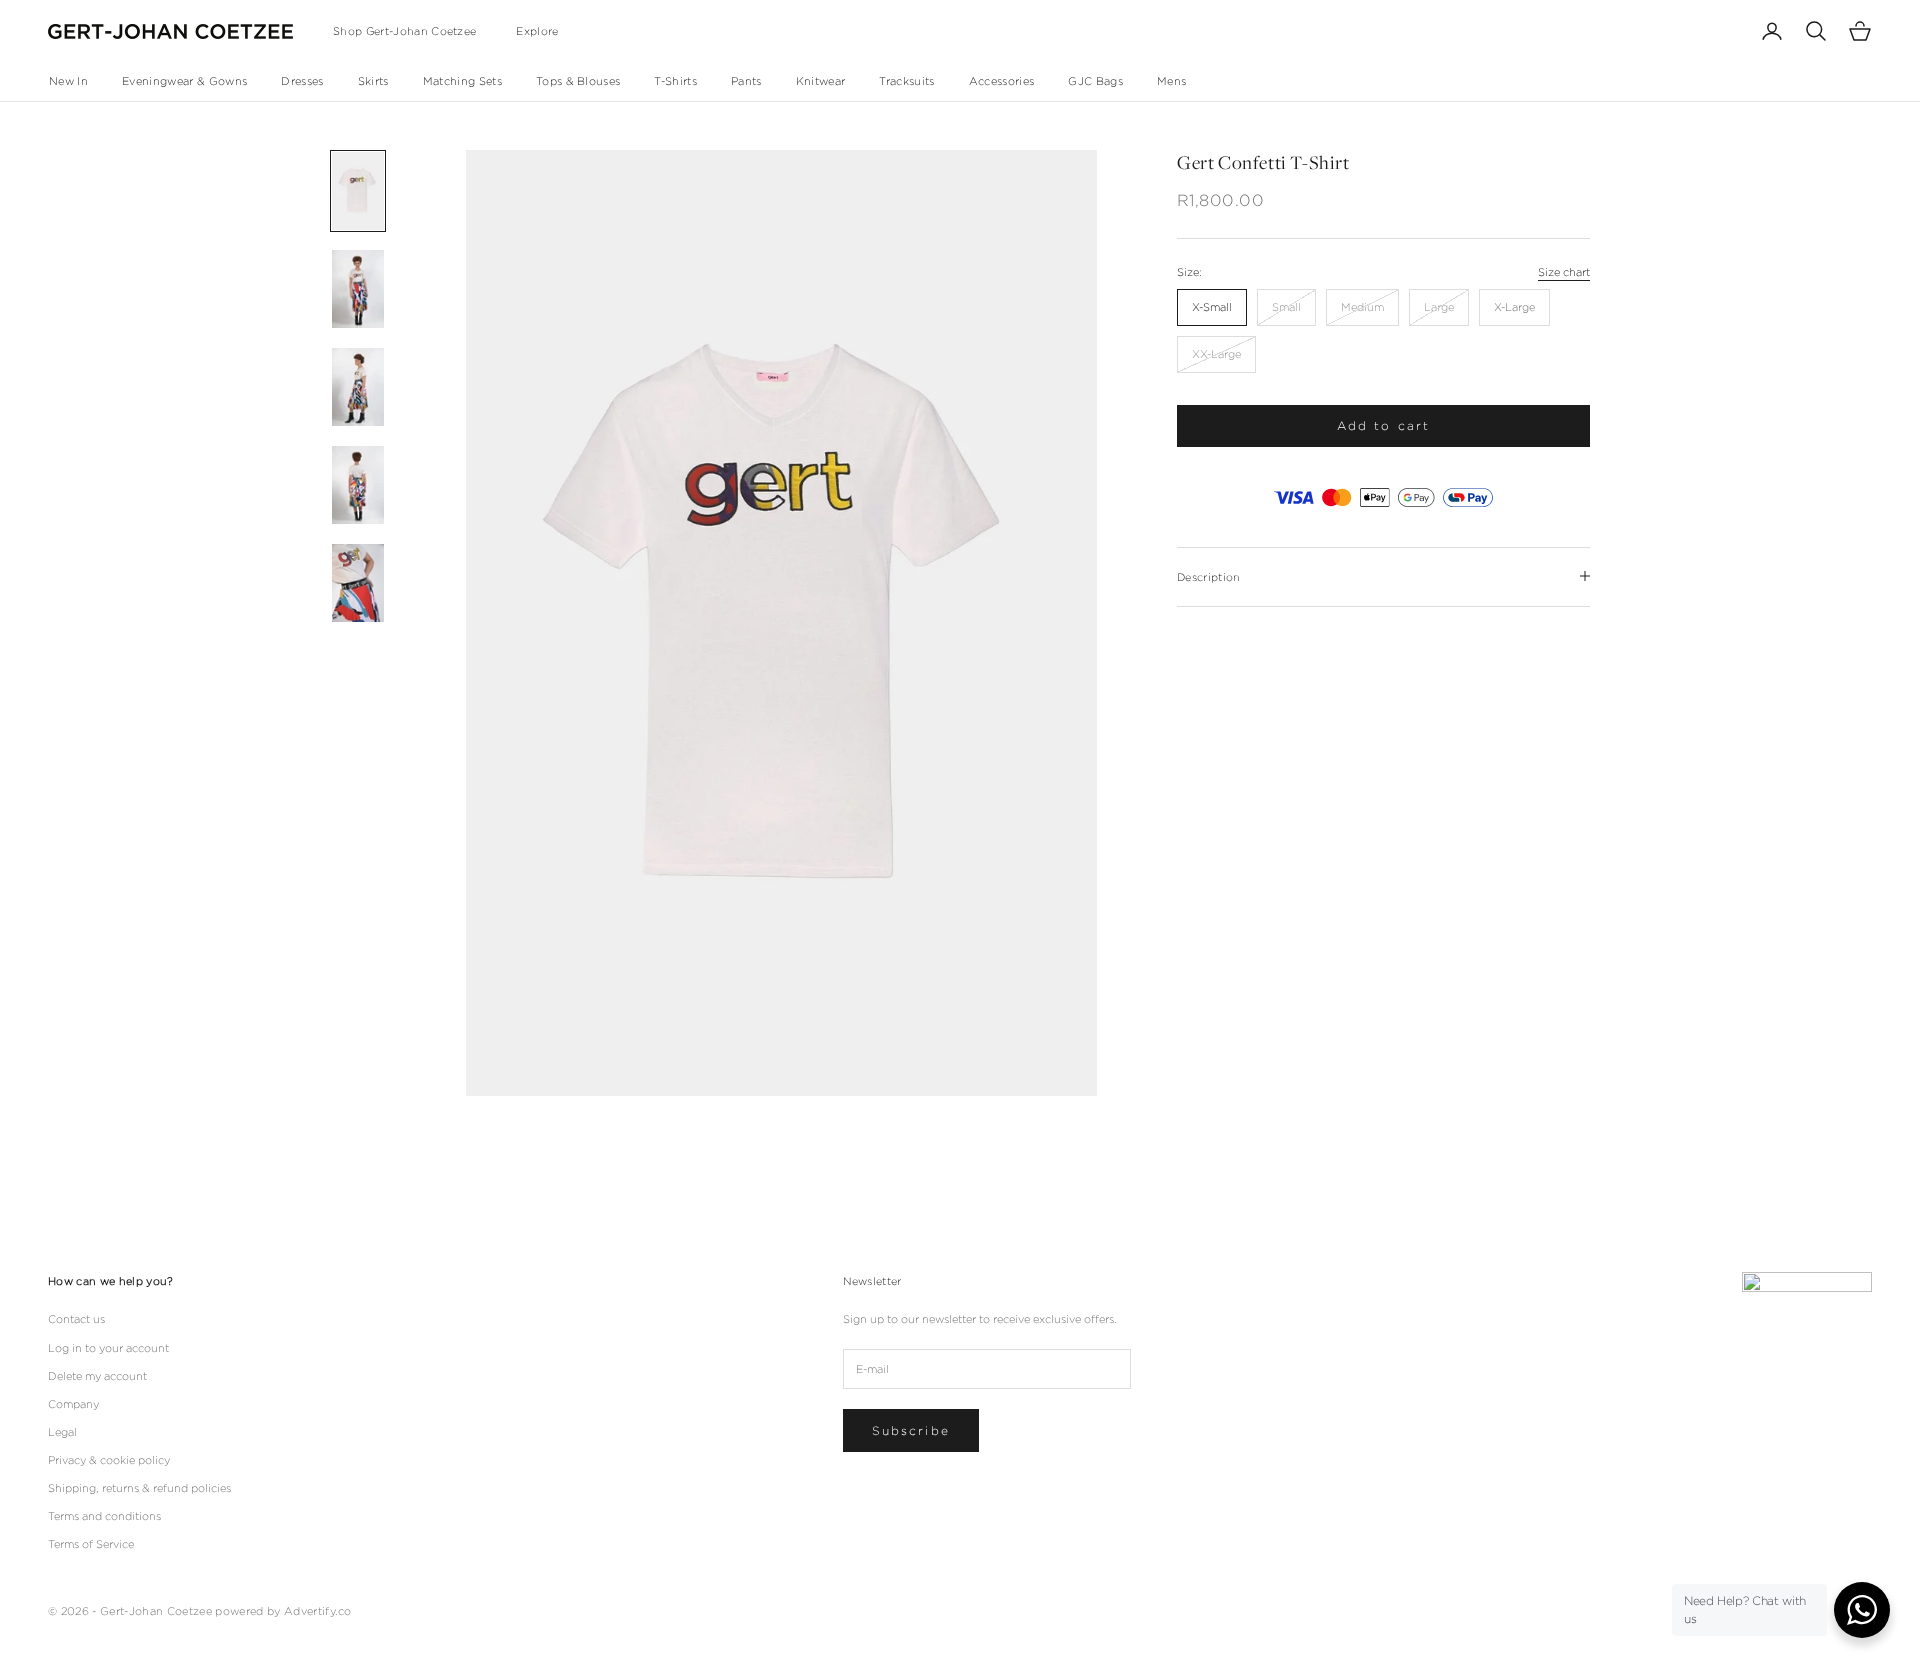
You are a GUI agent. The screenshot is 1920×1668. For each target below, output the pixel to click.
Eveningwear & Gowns (184, 81)
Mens (1171, 81)
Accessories (1002, 81)
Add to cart (1384, 425)
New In (68, 81)
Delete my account (97, 1376)
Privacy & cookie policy (109, 1460)
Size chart (1564, 271)
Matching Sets (462, 81)
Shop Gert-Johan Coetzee (404, 31)
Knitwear (821, 81)
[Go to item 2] (358, 289)
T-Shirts (675, 81)
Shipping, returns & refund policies (139, 1488)
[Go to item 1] (358, 191)
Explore (537, 31)
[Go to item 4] (358, 485)
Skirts (373, 81)
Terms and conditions (104, 1516)
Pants (746, 81)
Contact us (76, 1319)
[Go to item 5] (358, 583)
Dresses (302, 81)
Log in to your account (108, 1348)
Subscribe (911, 1430)
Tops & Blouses (578, 81)
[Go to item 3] (358, 387)
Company (73, 1404)
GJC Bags (1095, 81)
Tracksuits (906, 81)
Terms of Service (91, 1544)
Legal (62, 1432)
